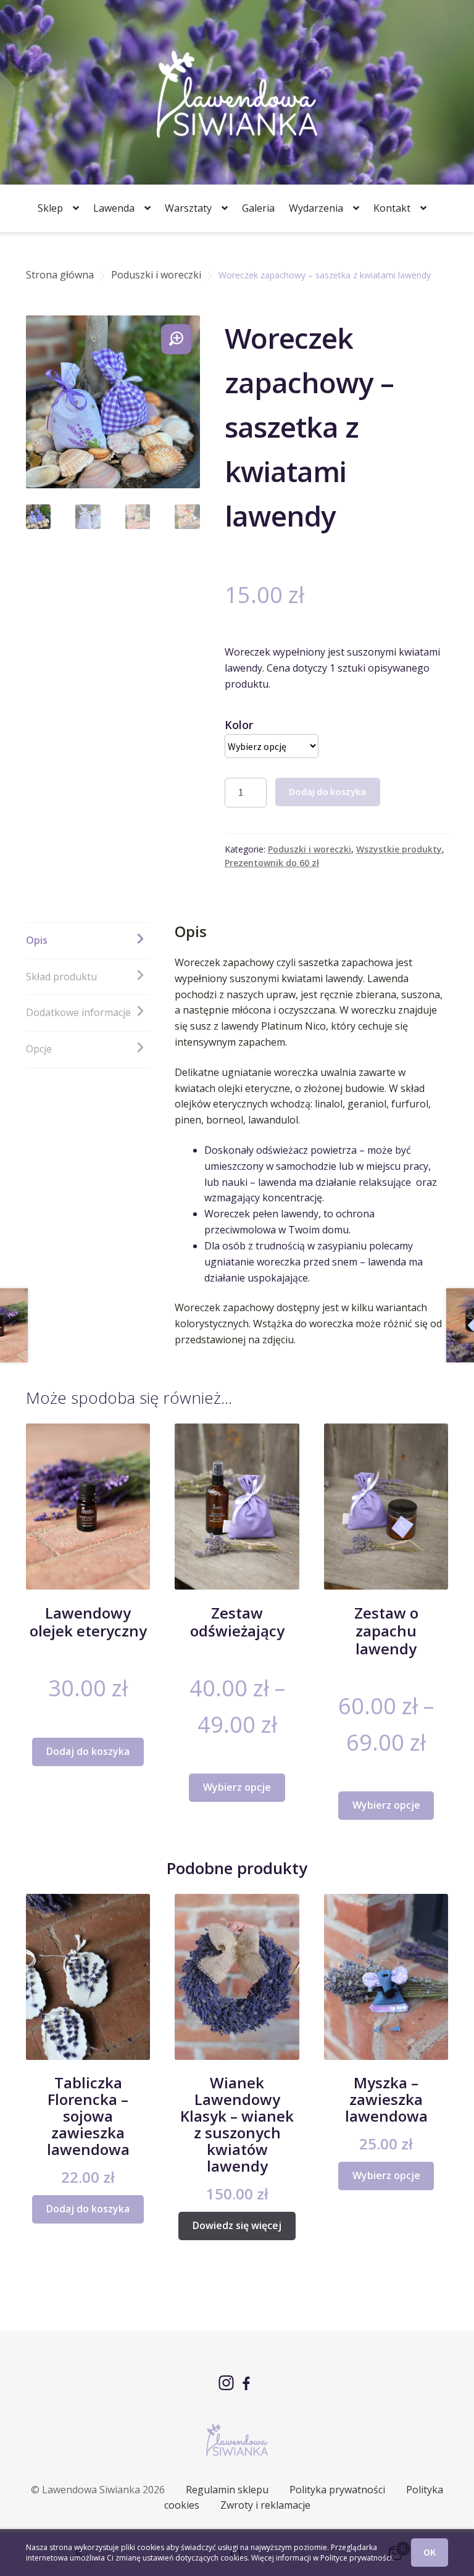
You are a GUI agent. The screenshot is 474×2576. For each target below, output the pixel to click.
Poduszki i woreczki (156, 275)
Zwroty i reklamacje (265, 2505)
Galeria (258, 208)
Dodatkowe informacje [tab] (78, 1012)
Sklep (50, 208)
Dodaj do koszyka (327, 791)
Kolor (239, 725)
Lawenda (114, 208)
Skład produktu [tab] (61, 977)
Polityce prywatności (356, 2558)
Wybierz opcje (237, 1787)
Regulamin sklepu (227, 2490)
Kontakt (392, 208)
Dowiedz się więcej (237, 2225)
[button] (176, 339)
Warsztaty (188, 208)
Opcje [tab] (39, 1049)
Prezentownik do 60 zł (272, 863)
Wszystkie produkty (399, 849)
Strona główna (60, 275)
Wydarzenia (316, 208)
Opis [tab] (37, 940)
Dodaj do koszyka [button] (88, 1751)
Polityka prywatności (337, 2490)
